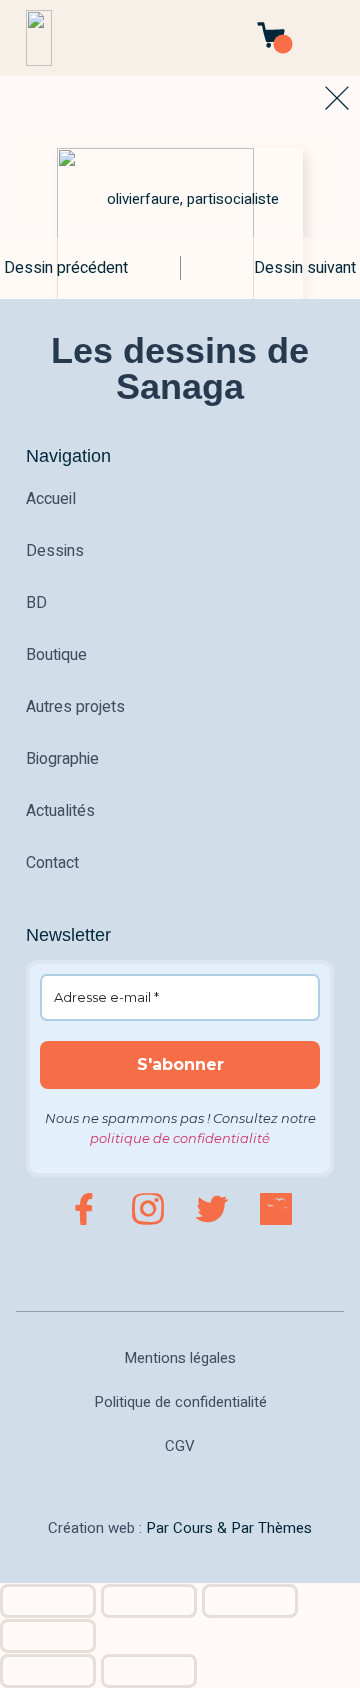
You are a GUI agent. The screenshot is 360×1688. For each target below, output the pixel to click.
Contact (52, 863)
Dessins (55, 551)
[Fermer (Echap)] (48, 1636)
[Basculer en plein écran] (149, 1601)
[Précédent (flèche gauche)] (48, 1671)
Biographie (62, 759)
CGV (180, 1446)
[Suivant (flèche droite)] (149, 1671)
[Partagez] (250, 1601)
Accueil (51, 499)
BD (36, 603)
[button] (328, 38)
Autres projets (75, 707)
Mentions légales (180, 1358)
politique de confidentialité (180, 1138)
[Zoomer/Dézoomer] (48, 1601)
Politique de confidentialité (180, 1402)
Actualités (60, 811)
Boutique (56, 655)
